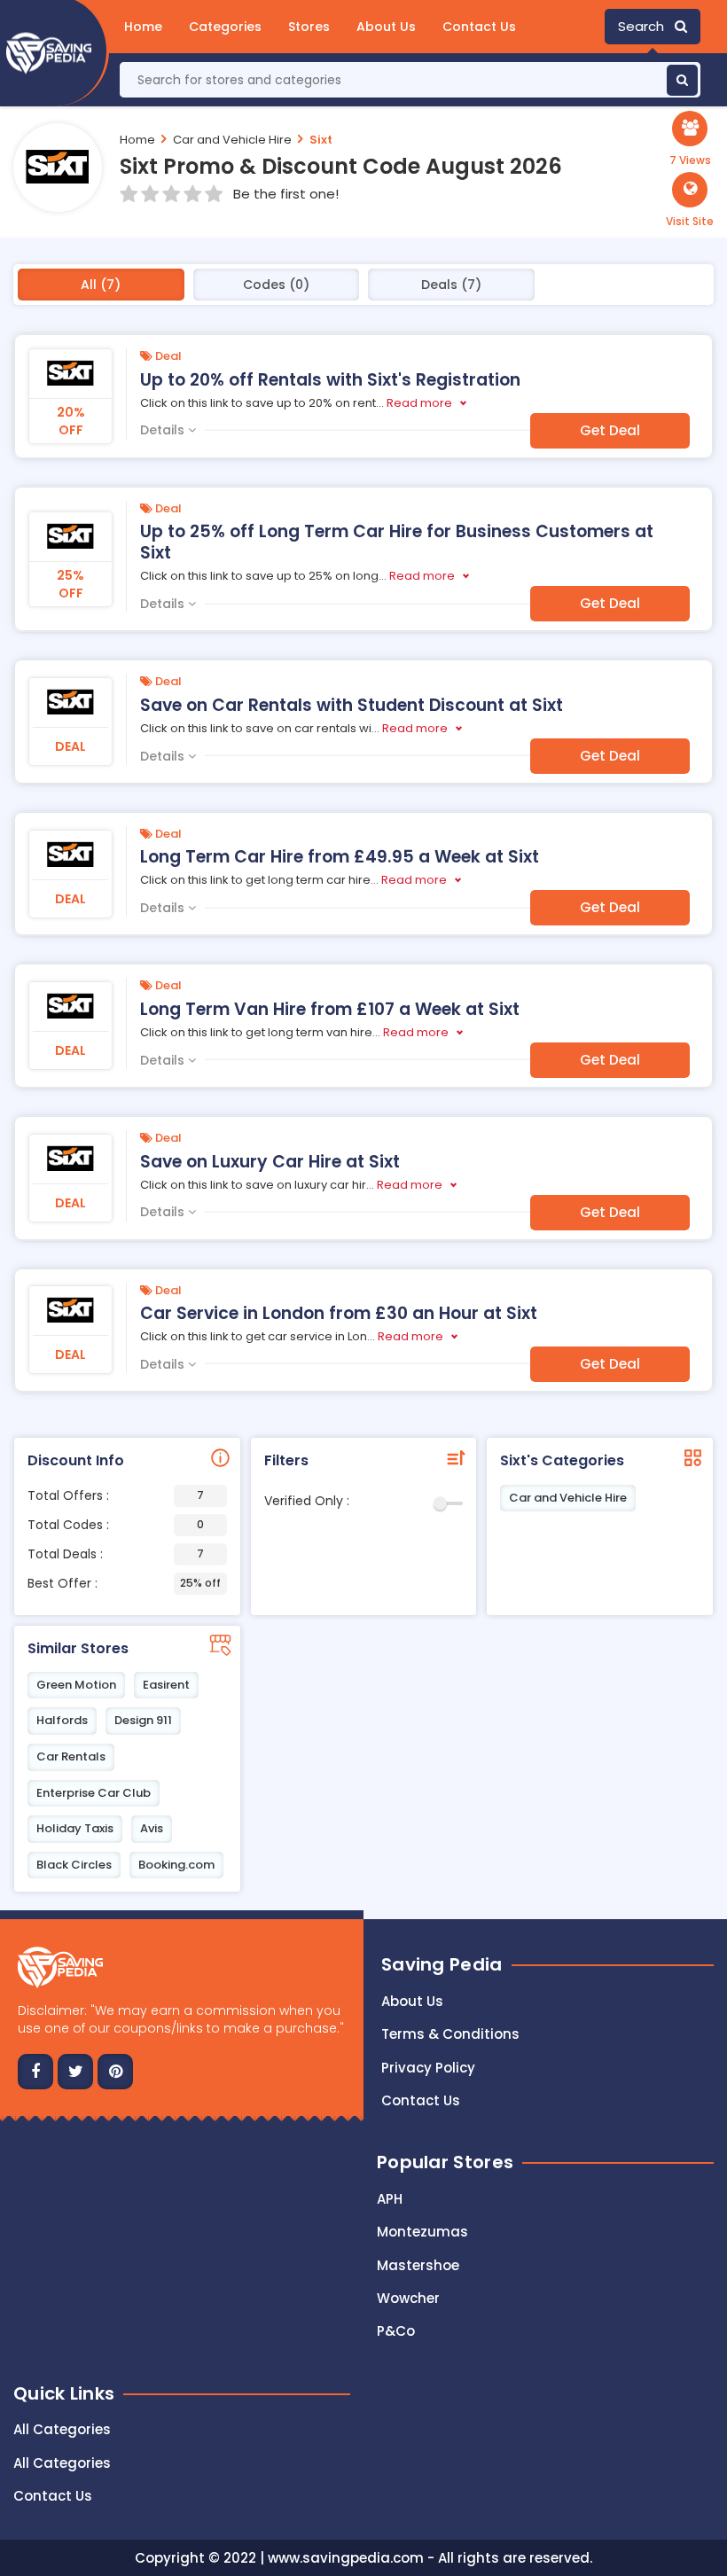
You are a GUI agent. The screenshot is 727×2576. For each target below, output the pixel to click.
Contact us (421, 2100)
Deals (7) (451, 285)
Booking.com (176, 1865)
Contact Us (479, 27)
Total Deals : (116, 1554)
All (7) (101, 285)
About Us (386, 27)
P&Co (396, 2331)
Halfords (62, 1720)
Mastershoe (418, 2265)
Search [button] (646, 26)
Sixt (321, 140)
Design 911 (143, 1720)
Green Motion (76, 1685)
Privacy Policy (428, 2068)
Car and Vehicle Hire (232, 140)
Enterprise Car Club (94, 1793)
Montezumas (422, 2232)
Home (143, 27)
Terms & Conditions (450, 2034)
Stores (309, 27)
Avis (152, 1828)
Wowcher (408, 2298)
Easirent (166, 1685)
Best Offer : (124, 1583)
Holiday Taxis (75, 1828)
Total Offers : (116, 1495)
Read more (419, 403)
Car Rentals (71, 1756)
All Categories (62, 2429)
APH (390, 2199)
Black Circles (74, 1865)
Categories (225, 27)
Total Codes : (116, 1525)
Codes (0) (276, 285)
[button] (690, 200)
